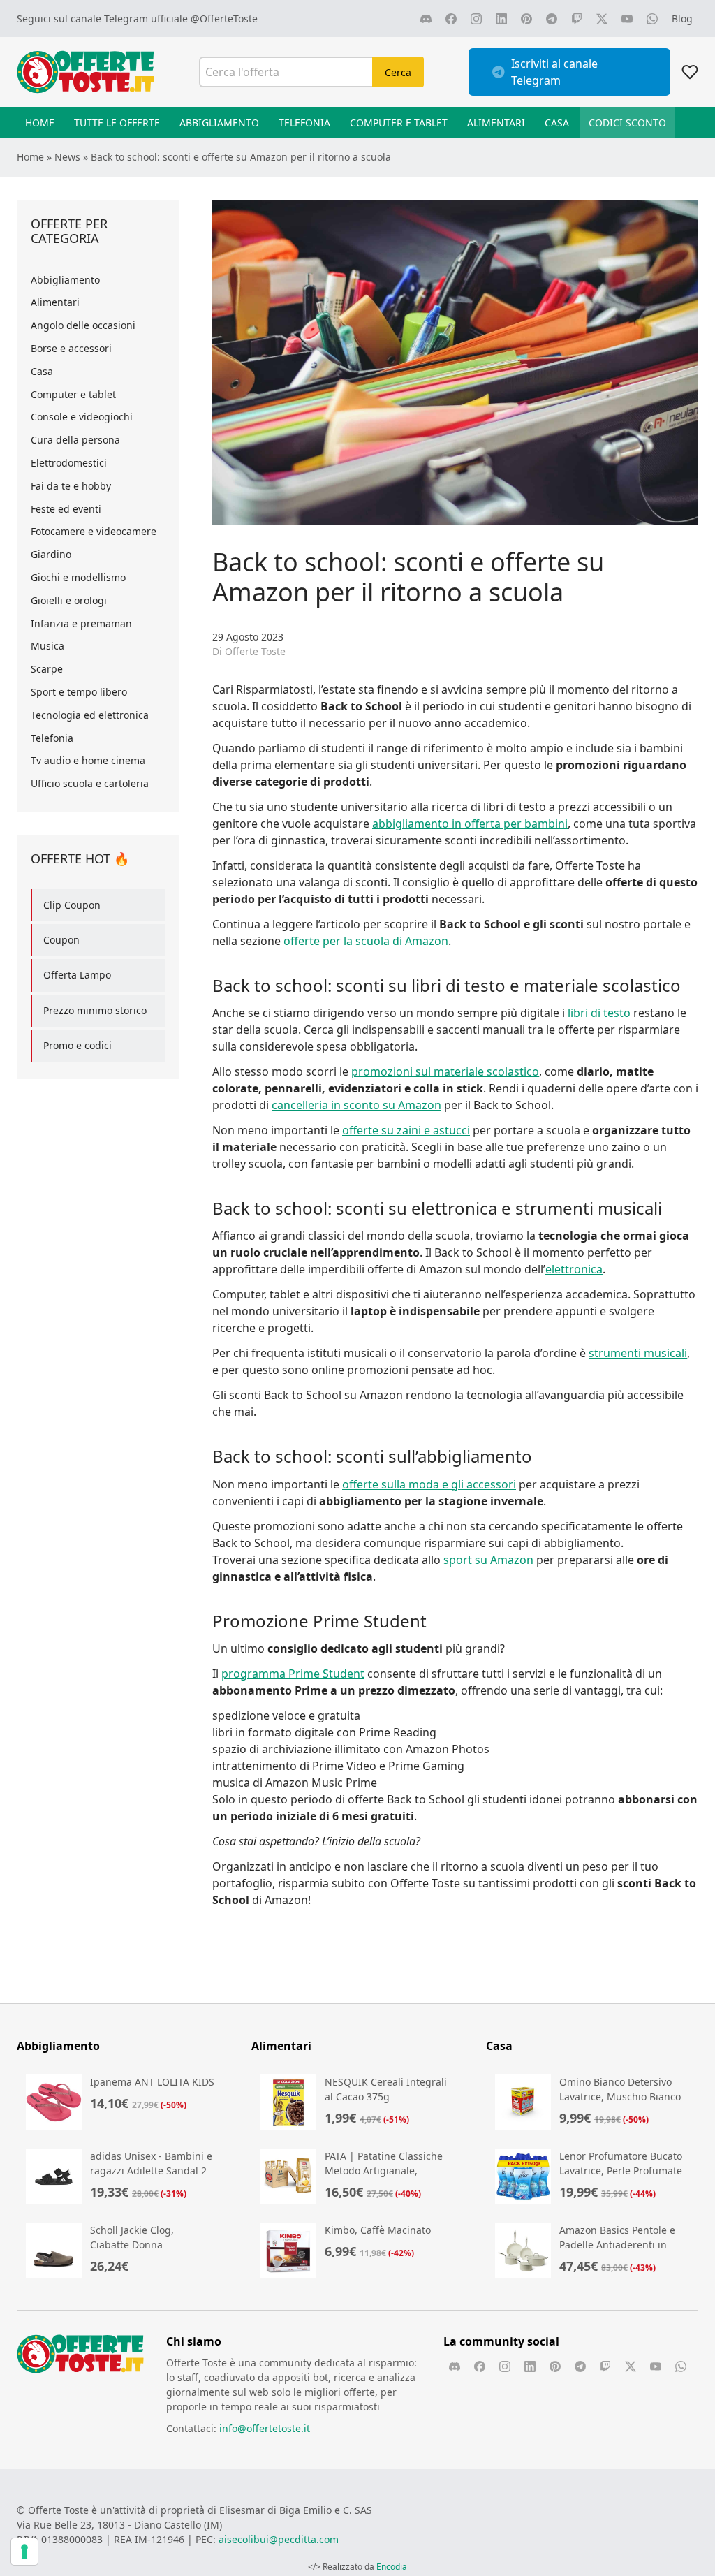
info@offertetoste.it (265, 2428)
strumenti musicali (638, 1353)
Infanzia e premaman (81, 623)
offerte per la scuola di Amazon (366, 941)
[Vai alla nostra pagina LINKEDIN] (501, 19)
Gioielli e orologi (69, 600)
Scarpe (47, 669)
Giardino (51, 554)
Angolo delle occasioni (83, 325)
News (67, 157)
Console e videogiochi (82, 417)
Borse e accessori (71, 348)
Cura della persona (75, 440)
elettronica (574, 1269)
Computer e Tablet (399, 123)
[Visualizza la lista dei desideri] (690, 72)
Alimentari (496, 123)
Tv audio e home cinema (88, 760)
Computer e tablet (73, 394)
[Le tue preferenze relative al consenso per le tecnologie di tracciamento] (24, 2552)
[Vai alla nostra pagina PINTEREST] (526, 19)
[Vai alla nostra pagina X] (602, 19)
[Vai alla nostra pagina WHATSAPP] (652, 19)
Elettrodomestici (69, 463)
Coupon (61, 940)
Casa (557, 123)
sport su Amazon (488, 1560)
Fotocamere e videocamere (94, 531)
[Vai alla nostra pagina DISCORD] (426, 19)
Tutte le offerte (117, 123)
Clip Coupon (72, 905)
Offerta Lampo (77, 975)
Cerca (398, 72)
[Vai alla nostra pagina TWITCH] (577, 19)
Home (40, 123)
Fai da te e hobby (71, 486)
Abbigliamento (219, 123)
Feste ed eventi (66, 509)
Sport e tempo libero (79, 692)
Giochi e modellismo (78, 577)
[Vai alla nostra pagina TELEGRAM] (552, 19)
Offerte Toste (255, 651)
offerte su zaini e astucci (406, 1130)
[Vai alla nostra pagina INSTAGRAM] (476, 19)
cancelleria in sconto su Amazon (356, 1105)
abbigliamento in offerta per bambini (470, 824)
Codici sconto (627, 123)
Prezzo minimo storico (95, 1010)
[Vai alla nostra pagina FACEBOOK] (451, 19)
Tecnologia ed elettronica (90, 715)
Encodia (392, 2567)
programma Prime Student (293, 1674)
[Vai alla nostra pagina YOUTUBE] (627, 19)
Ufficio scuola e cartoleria (90, 783)
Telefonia (304, 123)
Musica (47, 646)
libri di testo (599, 1013)
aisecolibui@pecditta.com (279, 2539)
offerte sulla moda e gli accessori (429, 1484)
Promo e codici (78, 1045)
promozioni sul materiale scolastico (445, 1071)
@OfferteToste (224, 19)
